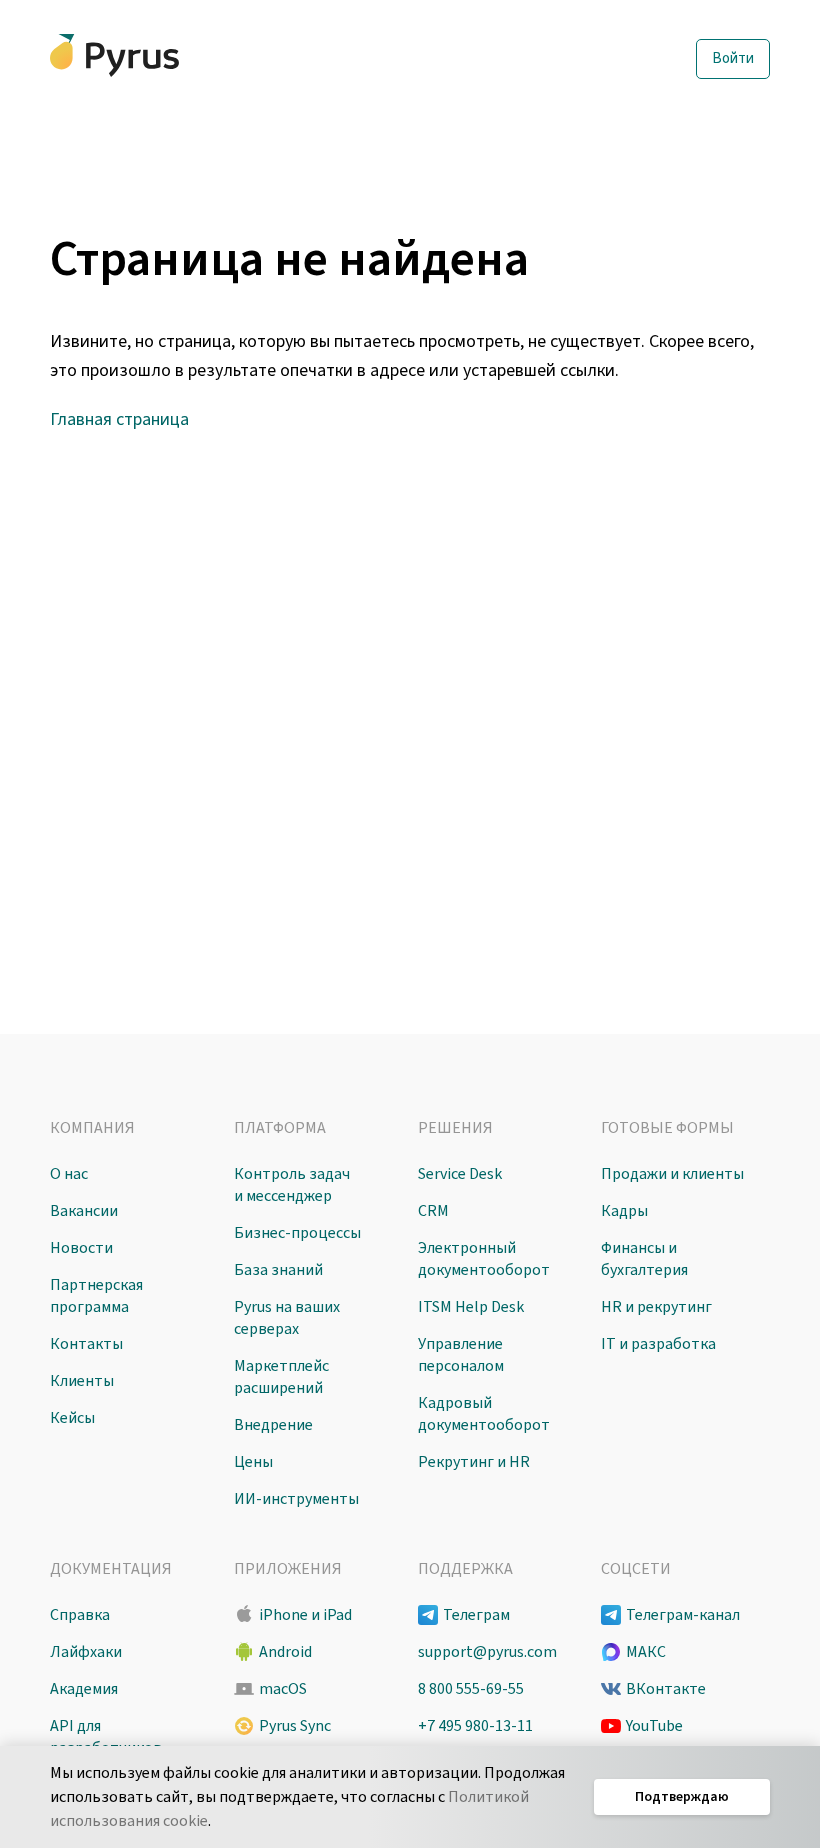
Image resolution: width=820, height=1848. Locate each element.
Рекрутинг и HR (474, 1462)
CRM (433, 1211)
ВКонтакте (666, 1689)
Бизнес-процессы (297, 1233)
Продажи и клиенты (672, 1174)
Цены (253, 1462)
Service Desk (460, 1174)
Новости (81, 1248)
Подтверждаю (682, 1797)
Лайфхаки (86, 1652)
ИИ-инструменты (296, 1499)
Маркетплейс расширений (281, 1377)
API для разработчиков (106, 1737)
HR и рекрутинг (656, 1307)
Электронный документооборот (484, 1259)
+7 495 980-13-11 (475, 1726)
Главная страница (119, 419)
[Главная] (115, 55)
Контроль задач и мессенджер (292, 1185)
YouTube (654, 1726)
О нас (69, 1174)
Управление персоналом (461, 1355)
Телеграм (476, 1615)
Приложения (288, 1569)
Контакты (86, 1344)
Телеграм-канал (683, 1615)
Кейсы (72, 1418)
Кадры (624, 1211)
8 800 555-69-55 (471, 1689)
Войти (733, 58)
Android (285, 1652)
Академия (84, 1689)
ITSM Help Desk (471, 1307)
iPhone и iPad (305, 1615)
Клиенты (82, 1381)
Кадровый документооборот (484, 1414)
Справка (80, 1615)
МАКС (646, 1652)
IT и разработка (658, 1344)
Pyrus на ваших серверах (287, 1318)
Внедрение (273, 1425)
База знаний (278, 1270)
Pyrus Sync (295, 1726)
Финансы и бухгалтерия (644, 1259)
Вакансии (84, 1211)
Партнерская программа (96, 1296)
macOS (283, 1689)
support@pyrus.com (487, 1652)
